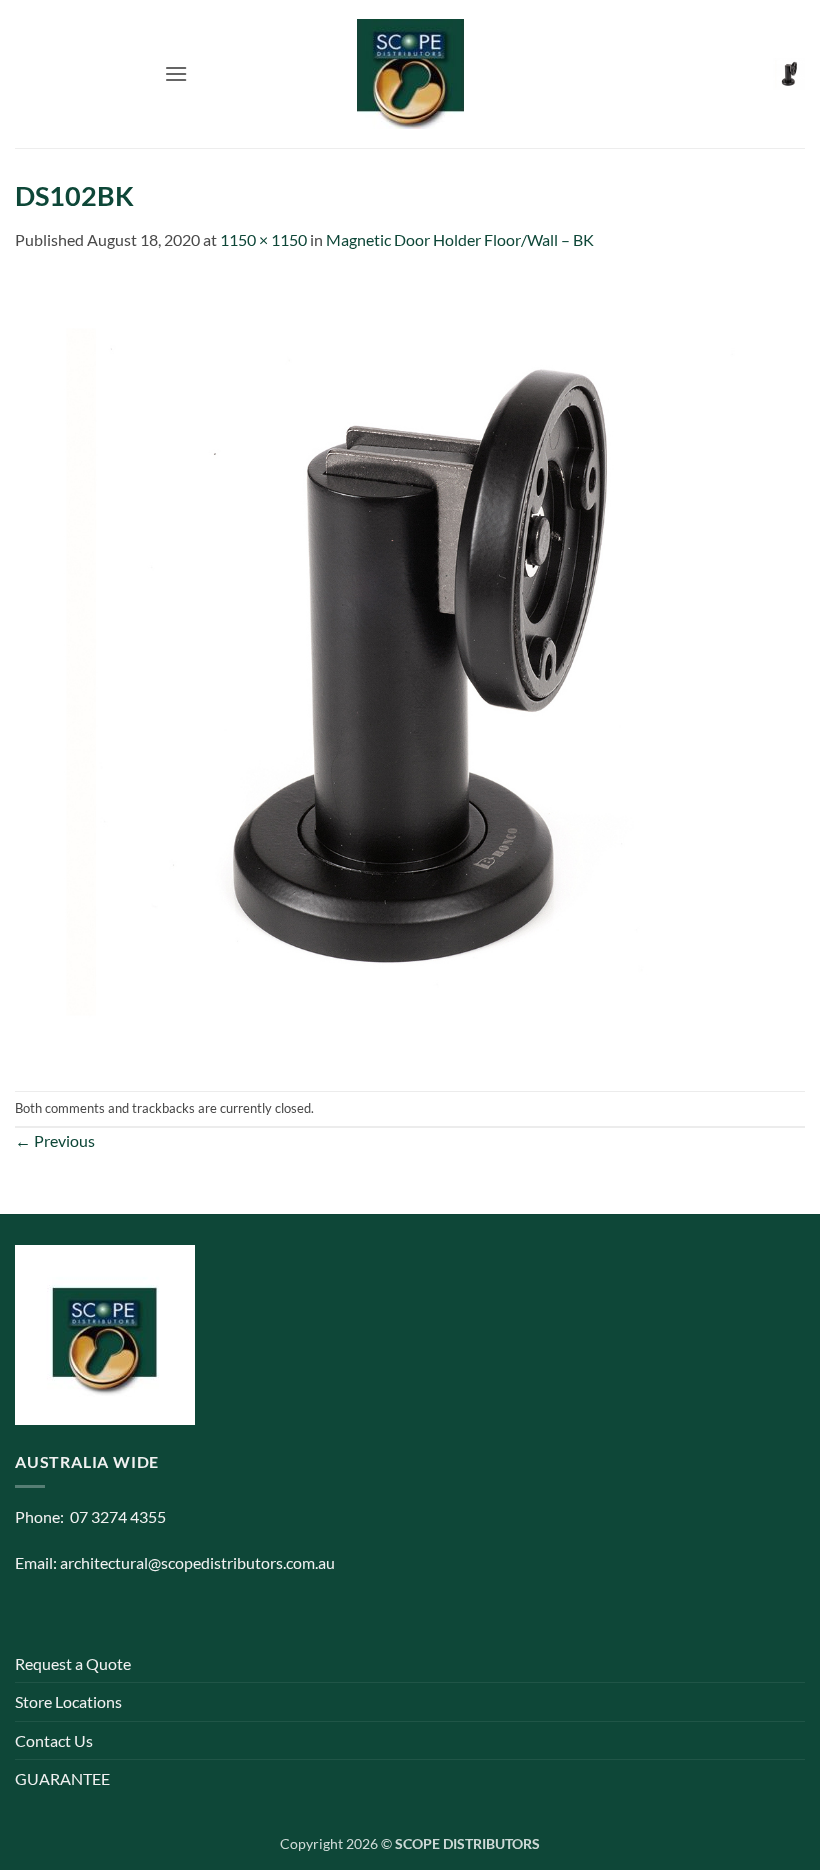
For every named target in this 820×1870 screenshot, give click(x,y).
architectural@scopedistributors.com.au (197, 1562)
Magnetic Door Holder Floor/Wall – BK (460, 239)
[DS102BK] (410, 669)
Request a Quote (73, 1663)
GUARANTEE (62, 1778)
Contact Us (54, 1740)
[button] (176, 73)
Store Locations (68, 1701)
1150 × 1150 (263, 239)
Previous (55, 1140)
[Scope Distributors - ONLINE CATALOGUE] (410, 74)
